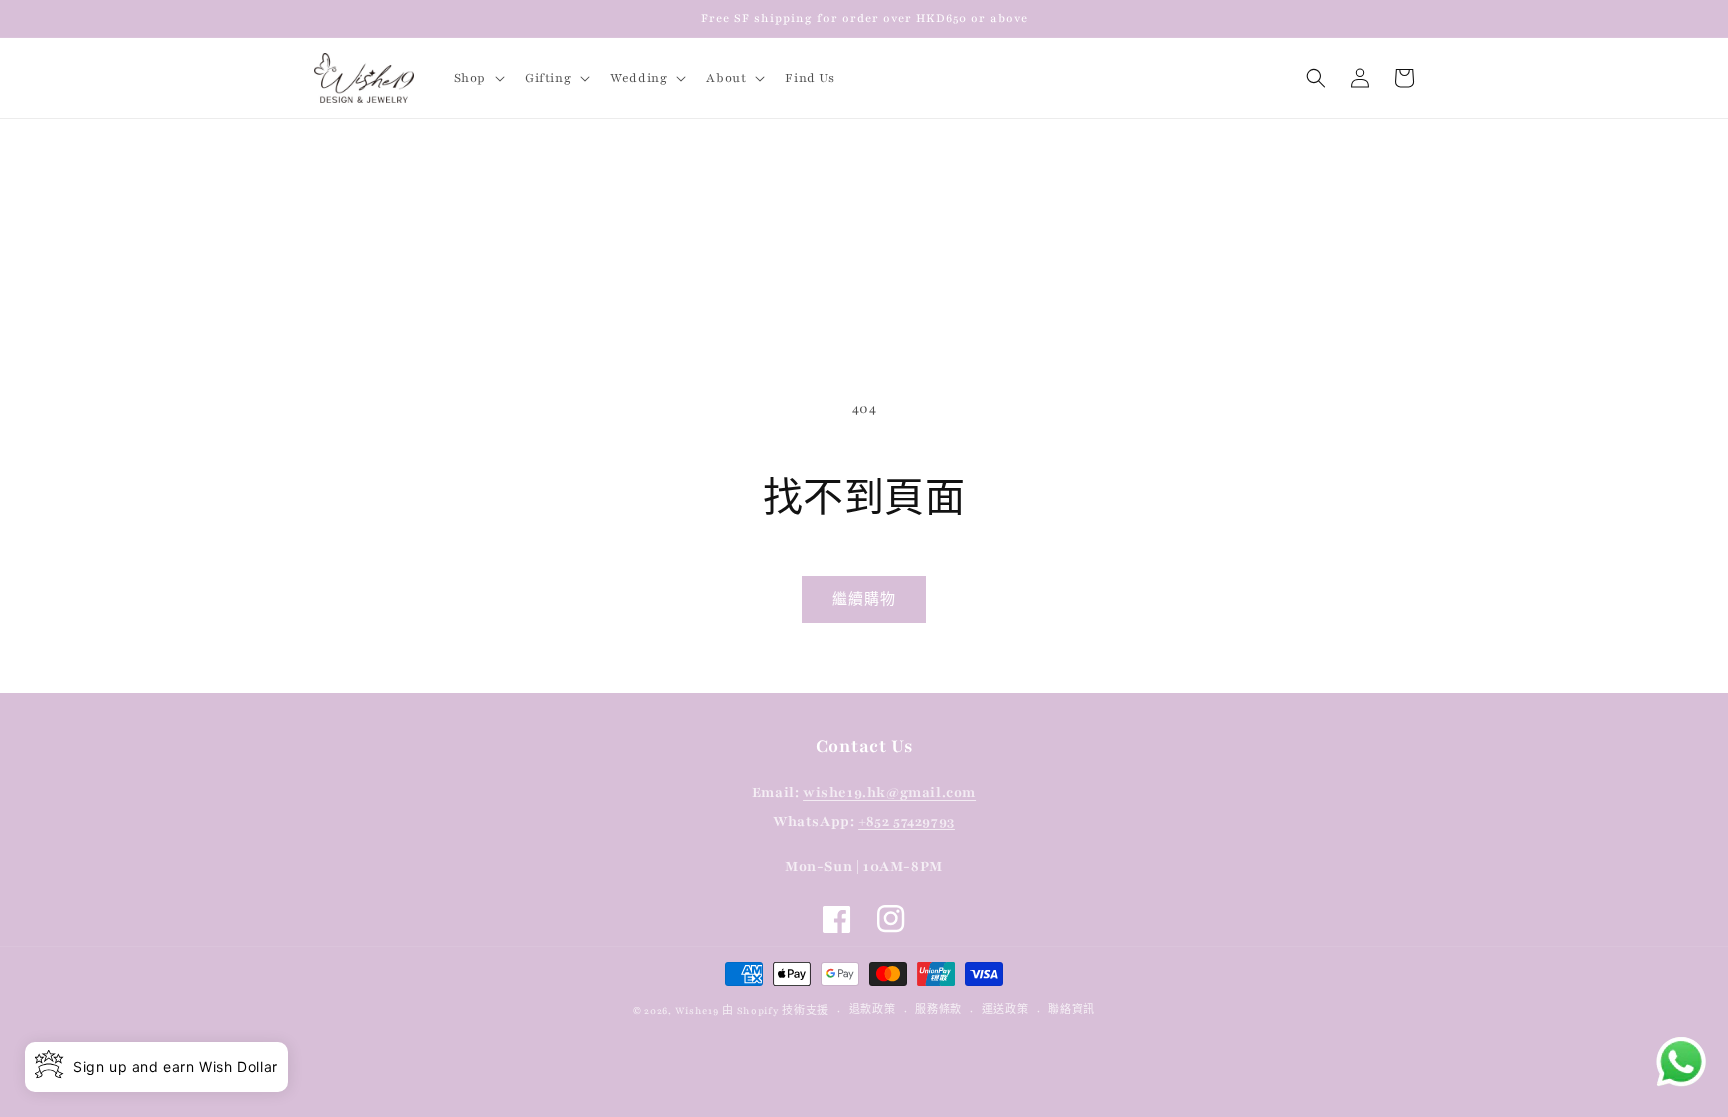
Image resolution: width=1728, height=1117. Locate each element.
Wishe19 (697, 1010)
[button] (477, 78)
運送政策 (1005, 1009)
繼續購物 (864, 600)
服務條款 (938, 1009)
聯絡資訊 (1071, 1009)
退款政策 (872, 1009)
